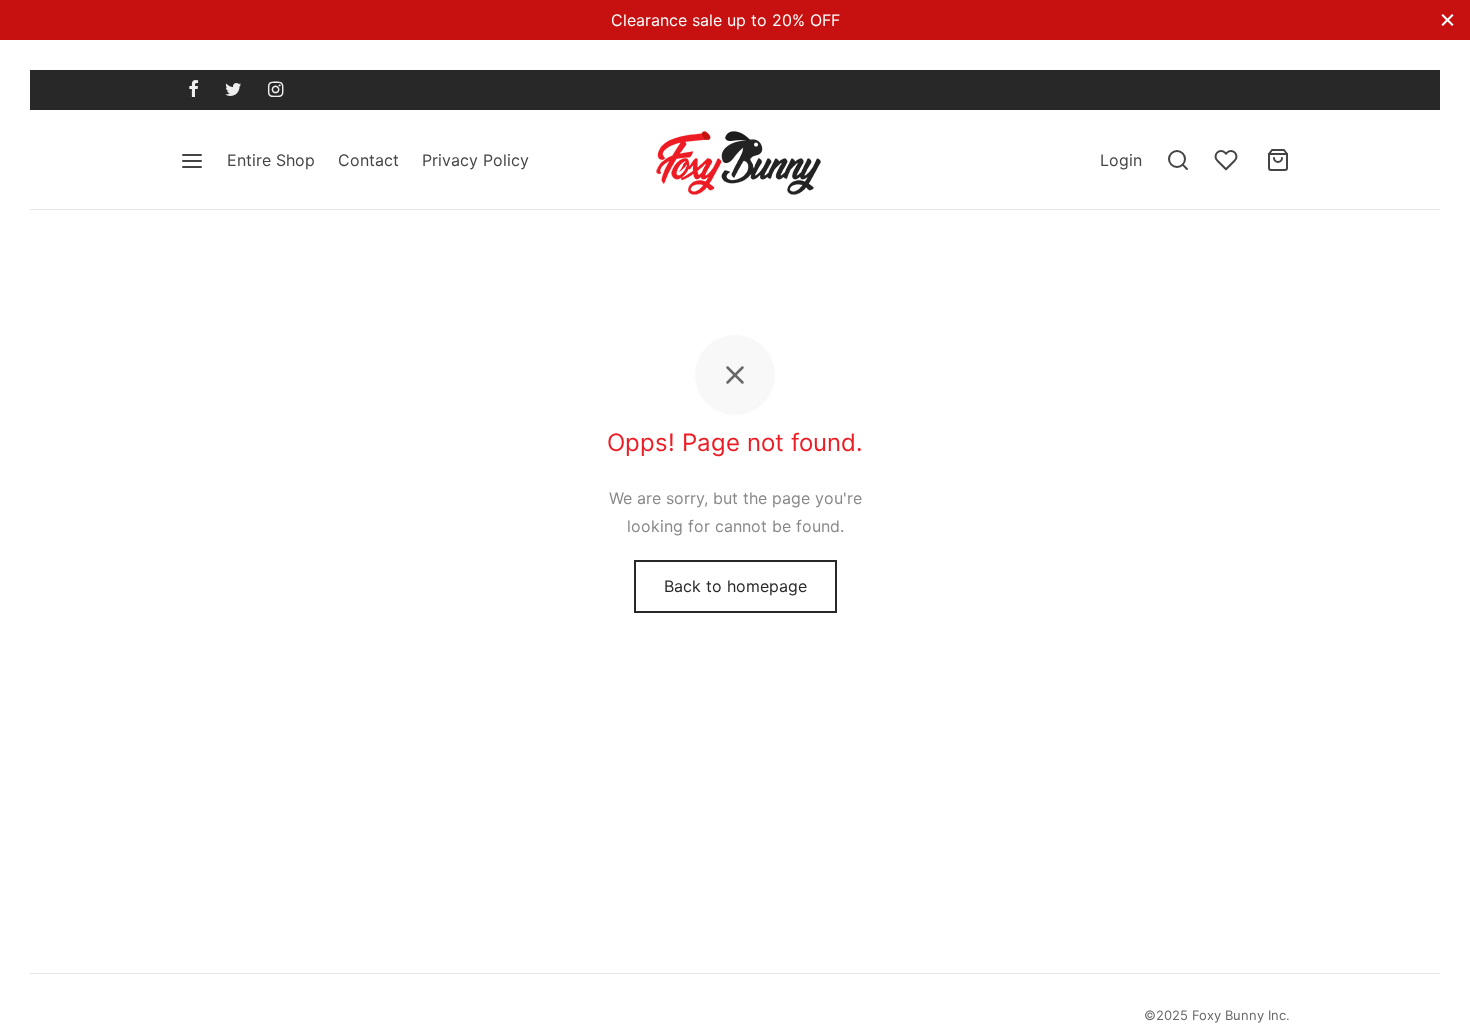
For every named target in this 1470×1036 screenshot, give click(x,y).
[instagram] (275, 90)
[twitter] (233, 90)
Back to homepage (735, 586)
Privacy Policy (475, 160)
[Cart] (1278, 160)
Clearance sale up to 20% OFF (725, 20)
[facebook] (193, 90)
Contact (368, 160)
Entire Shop (271, 160)
